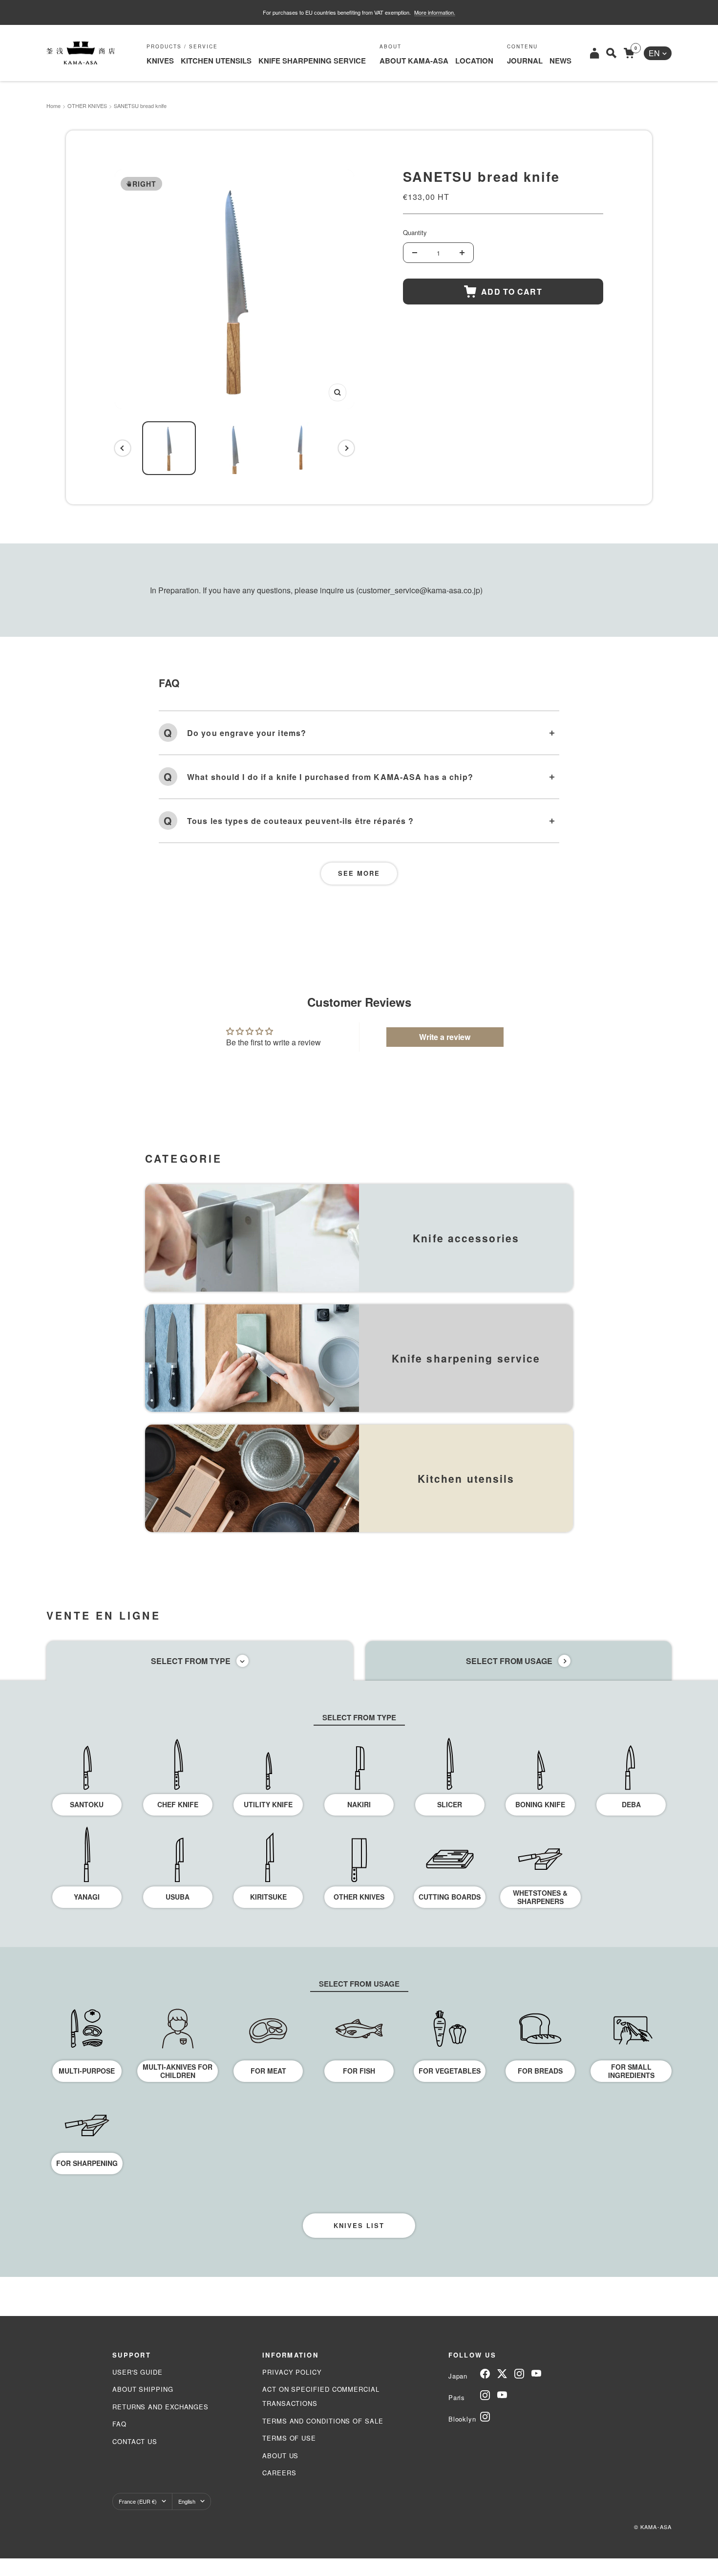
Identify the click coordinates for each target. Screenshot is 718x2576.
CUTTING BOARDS (450, 1897)
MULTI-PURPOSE (87, 2071)
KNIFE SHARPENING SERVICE (312, 61)
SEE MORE (359, 873)
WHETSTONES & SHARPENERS (540, 1897)
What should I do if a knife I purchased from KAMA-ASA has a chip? (330, 777)
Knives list (359, 2225)
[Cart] (629, 53)
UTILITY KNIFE (268, 1804)
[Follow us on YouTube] (536, 2374)
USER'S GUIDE (137, 2372)
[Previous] (123, 448)
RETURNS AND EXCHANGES (160, 2407)
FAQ (119, 2424)
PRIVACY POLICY (292, 2372)
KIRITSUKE (268, 1897)
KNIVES (160, 61)
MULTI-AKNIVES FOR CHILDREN (178, 2071)
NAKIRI (359, 1804)
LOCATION (474, 61)
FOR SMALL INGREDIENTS (631, 2071)
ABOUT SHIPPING (143, 2389)
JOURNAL (525, 61)
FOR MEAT (268, 2071)
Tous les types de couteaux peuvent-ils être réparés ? (300, 821)
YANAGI (87, 1897)
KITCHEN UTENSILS (216, 61)
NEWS (560, 61)
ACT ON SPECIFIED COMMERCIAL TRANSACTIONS (321, 2396)
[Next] (346, 448)
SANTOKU (87, 1804)
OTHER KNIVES (87, 106)
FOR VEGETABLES (450, 2071)
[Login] (594, 53)
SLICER (450, 1804)
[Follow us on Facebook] (485, 2374)
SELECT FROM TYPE (191, 1661)
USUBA (178, 1897)
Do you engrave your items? (247, 733)
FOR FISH (359, 2071)
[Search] (611, 53)
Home (53, 106)
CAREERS (279, 2473)
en (654, 53)
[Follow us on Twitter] (502, 2374)
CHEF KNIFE (178, 1804)
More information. (435, 12)
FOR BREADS (540, 2071)
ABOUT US (280, 2456)
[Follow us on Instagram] (519, 2374)
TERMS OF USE (289, 2438)
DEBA (631, 1804)
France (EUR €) (138, 2501)
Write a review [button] (445, 1037)
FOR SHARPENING (87, 2163)
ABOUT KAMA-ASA (414, 61)
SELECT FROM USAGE (509, 1661)
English (187, 2501)
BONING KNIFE (540, 1804)
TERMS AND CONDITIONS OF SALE (323, 2421)
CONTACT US (135, 2441)
